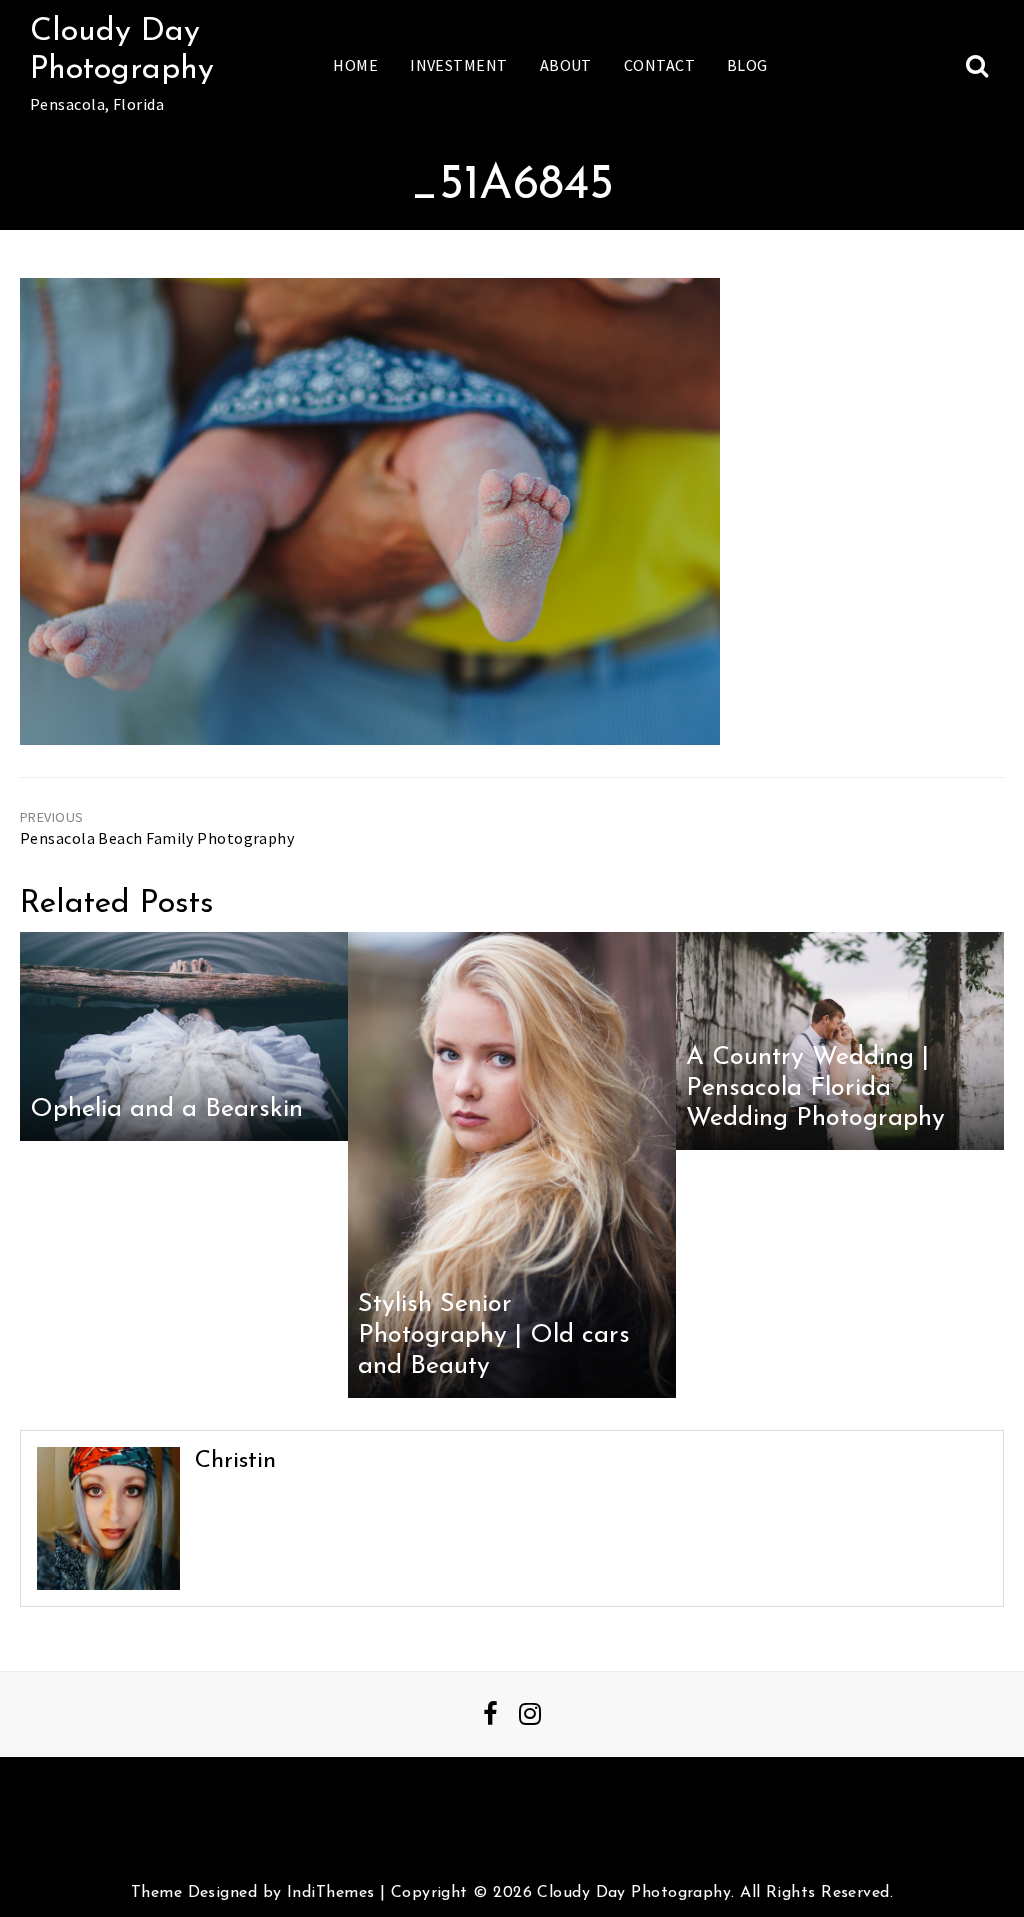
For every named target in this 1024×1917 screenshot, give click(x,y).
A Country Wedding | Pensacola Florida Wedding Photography (815, 1088)
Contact (659, 65)
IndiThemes (330, 1893)
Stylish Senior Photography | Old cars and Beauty (494, 1335)
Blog (747, 65)
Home (355, 65)
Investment (458, 65)
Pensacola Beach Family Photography (157, 838)
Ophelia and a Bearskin (166, 1109)
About (566, 65)
